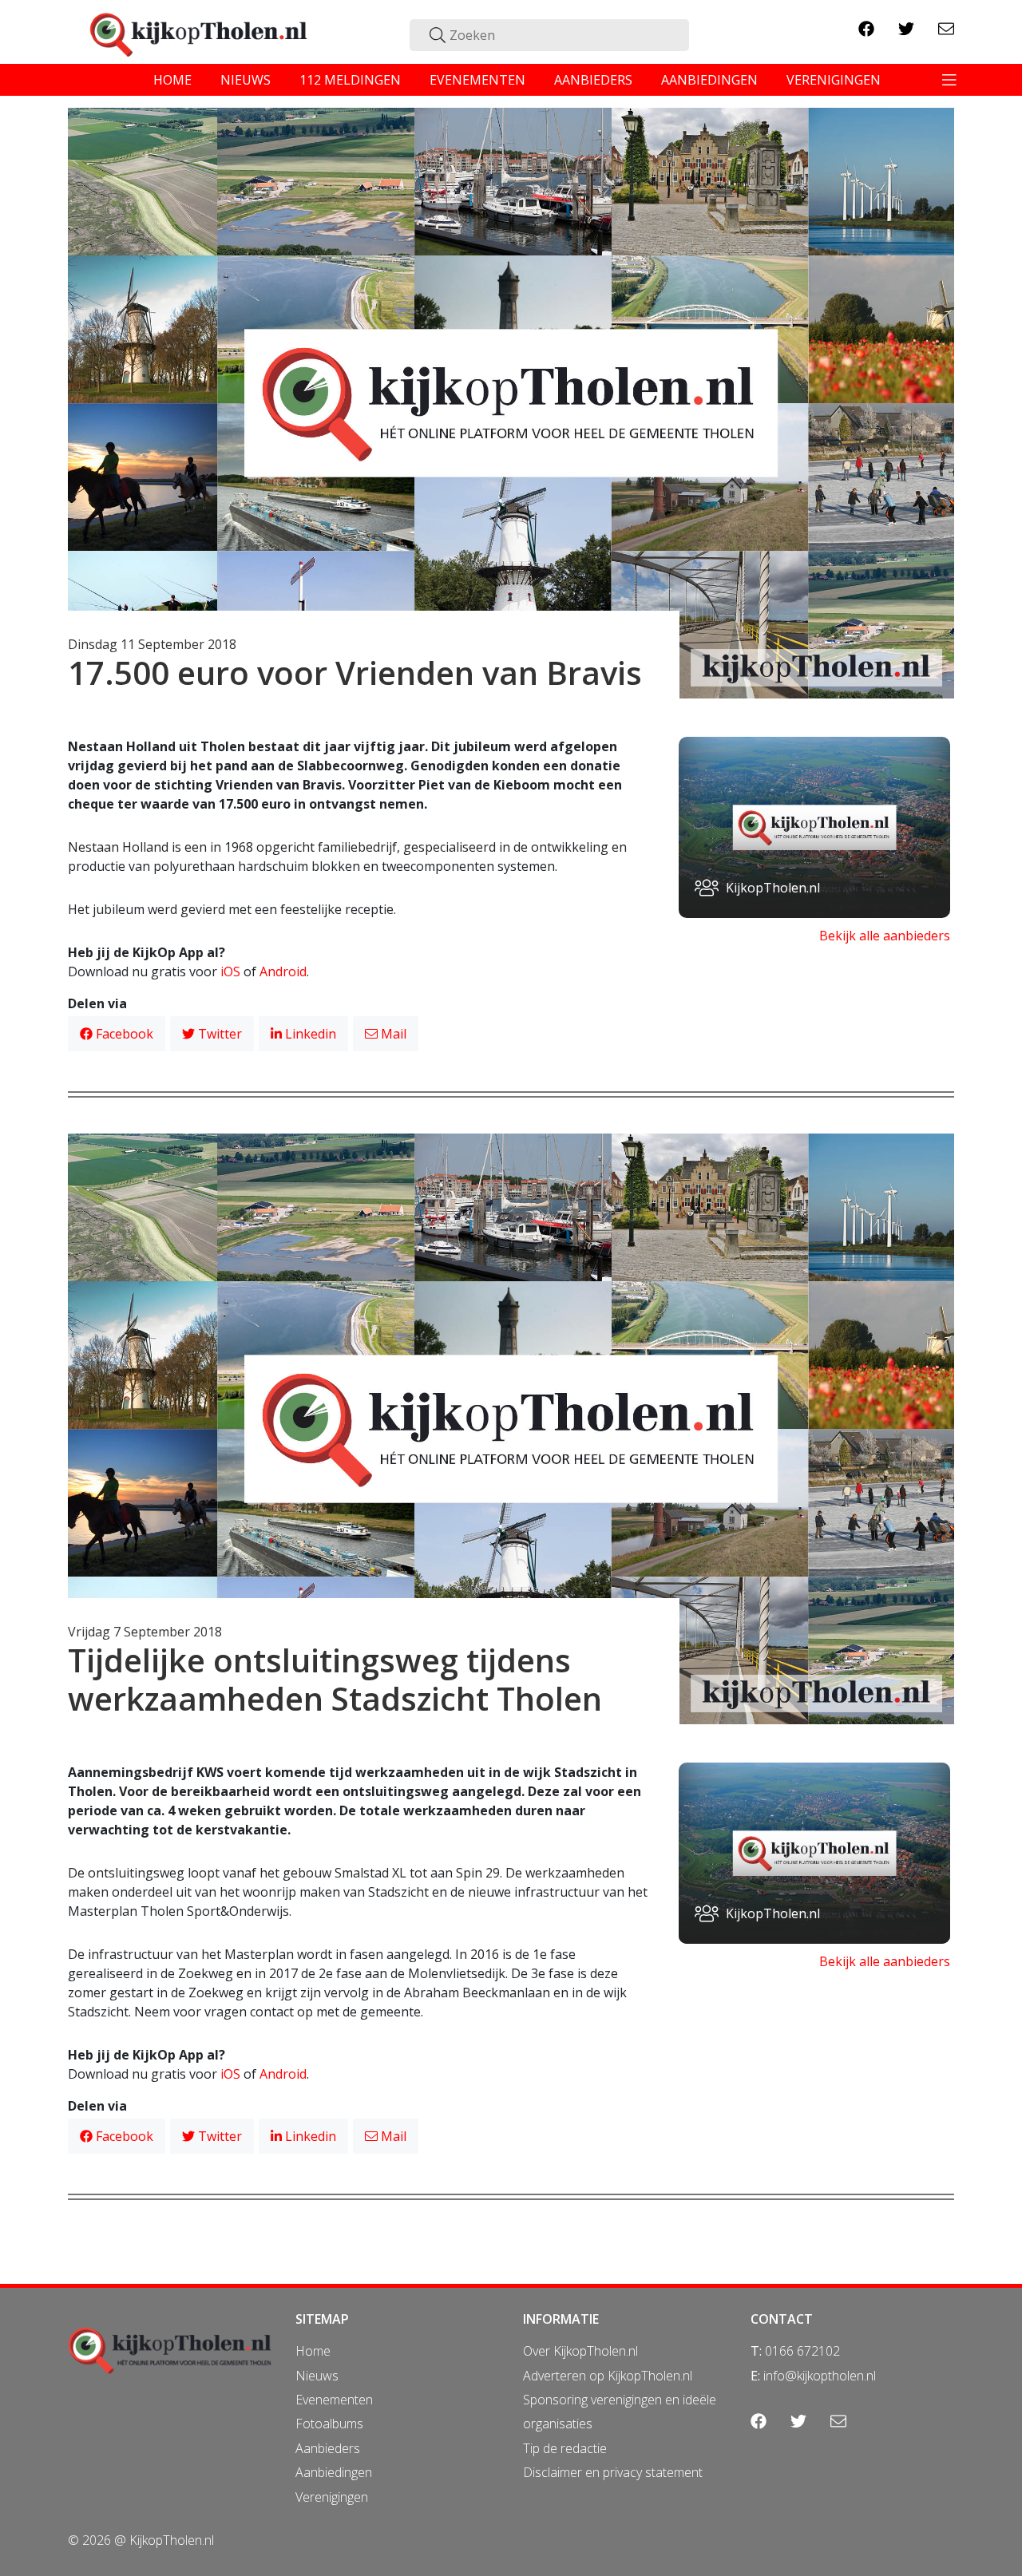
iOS (230, 971)
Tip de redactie (565, 2448)
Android (283, 971)
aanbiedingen (709, 80)
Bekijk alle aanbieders (885, 936)
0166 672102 (802, 2351)
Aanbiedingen (334, 2472)
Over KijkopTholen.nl (580, 2351)
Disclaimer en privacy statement (613, 2472)
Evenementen (334, 2400)
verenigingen (834, 80)
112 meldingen (350, 80)
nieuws (246, 80)
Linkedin (309, 1034)
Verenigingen (332, 2497)
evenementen (477, 80)
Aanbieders (328, 2448)
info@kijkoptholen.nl (820, 2376)
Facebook (123, 1034)
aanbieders (593, 80)
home (172, 80)
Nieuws (317, 2376)
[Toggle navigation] (949, 80)
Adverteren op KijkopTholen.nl (608, 2376)
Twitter (218, 1034)
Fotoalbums (329, 2424)
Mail (392, 1034)
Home (313, 2351)
